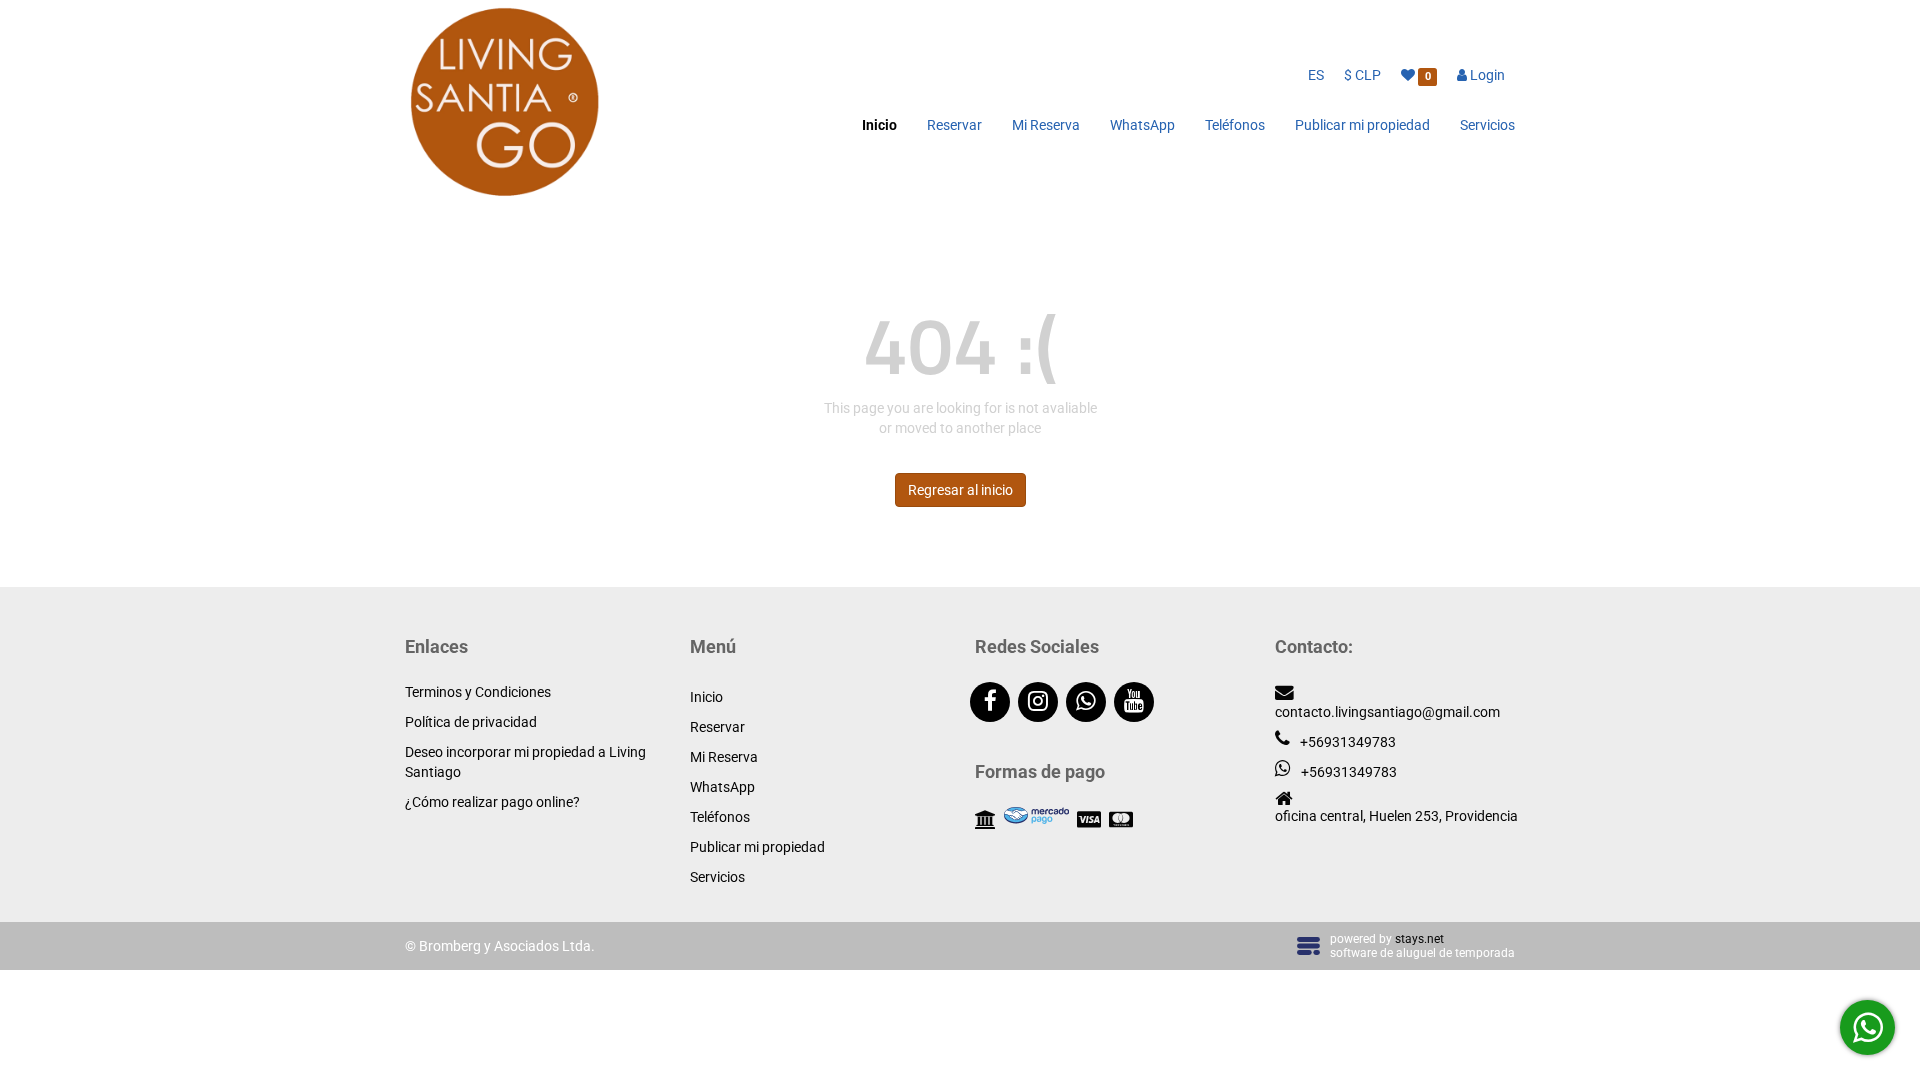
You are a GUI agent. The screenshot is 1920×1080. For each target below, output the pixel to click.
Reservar (954, 125)
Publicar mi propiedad (1362, 125)
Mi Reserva (1046, 125)
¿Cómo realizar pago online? (492, 802)
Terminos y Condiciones (478, 692)
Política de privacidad (471, 722)
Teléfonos (1235, 125)
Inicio (879, 125)
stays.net (1419, 939)
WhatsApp (1142, 125)
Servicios (1487, 125)
